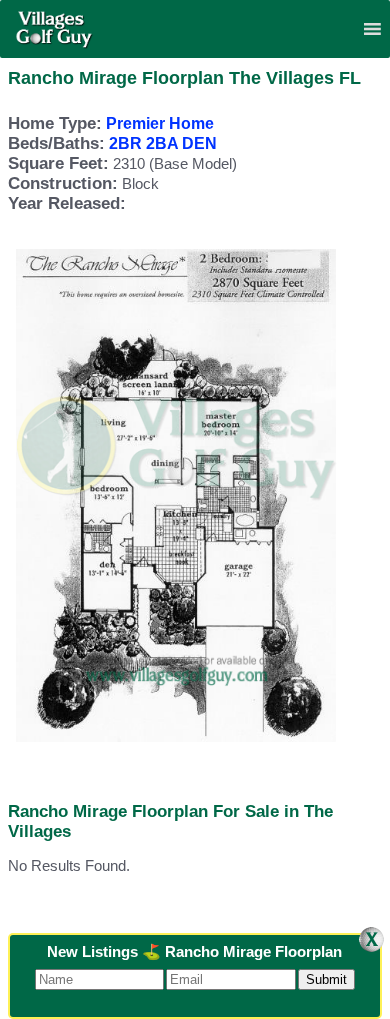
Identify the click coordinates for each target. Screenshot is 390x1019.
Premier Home (160, 123)
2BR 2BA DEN (163, 143)
